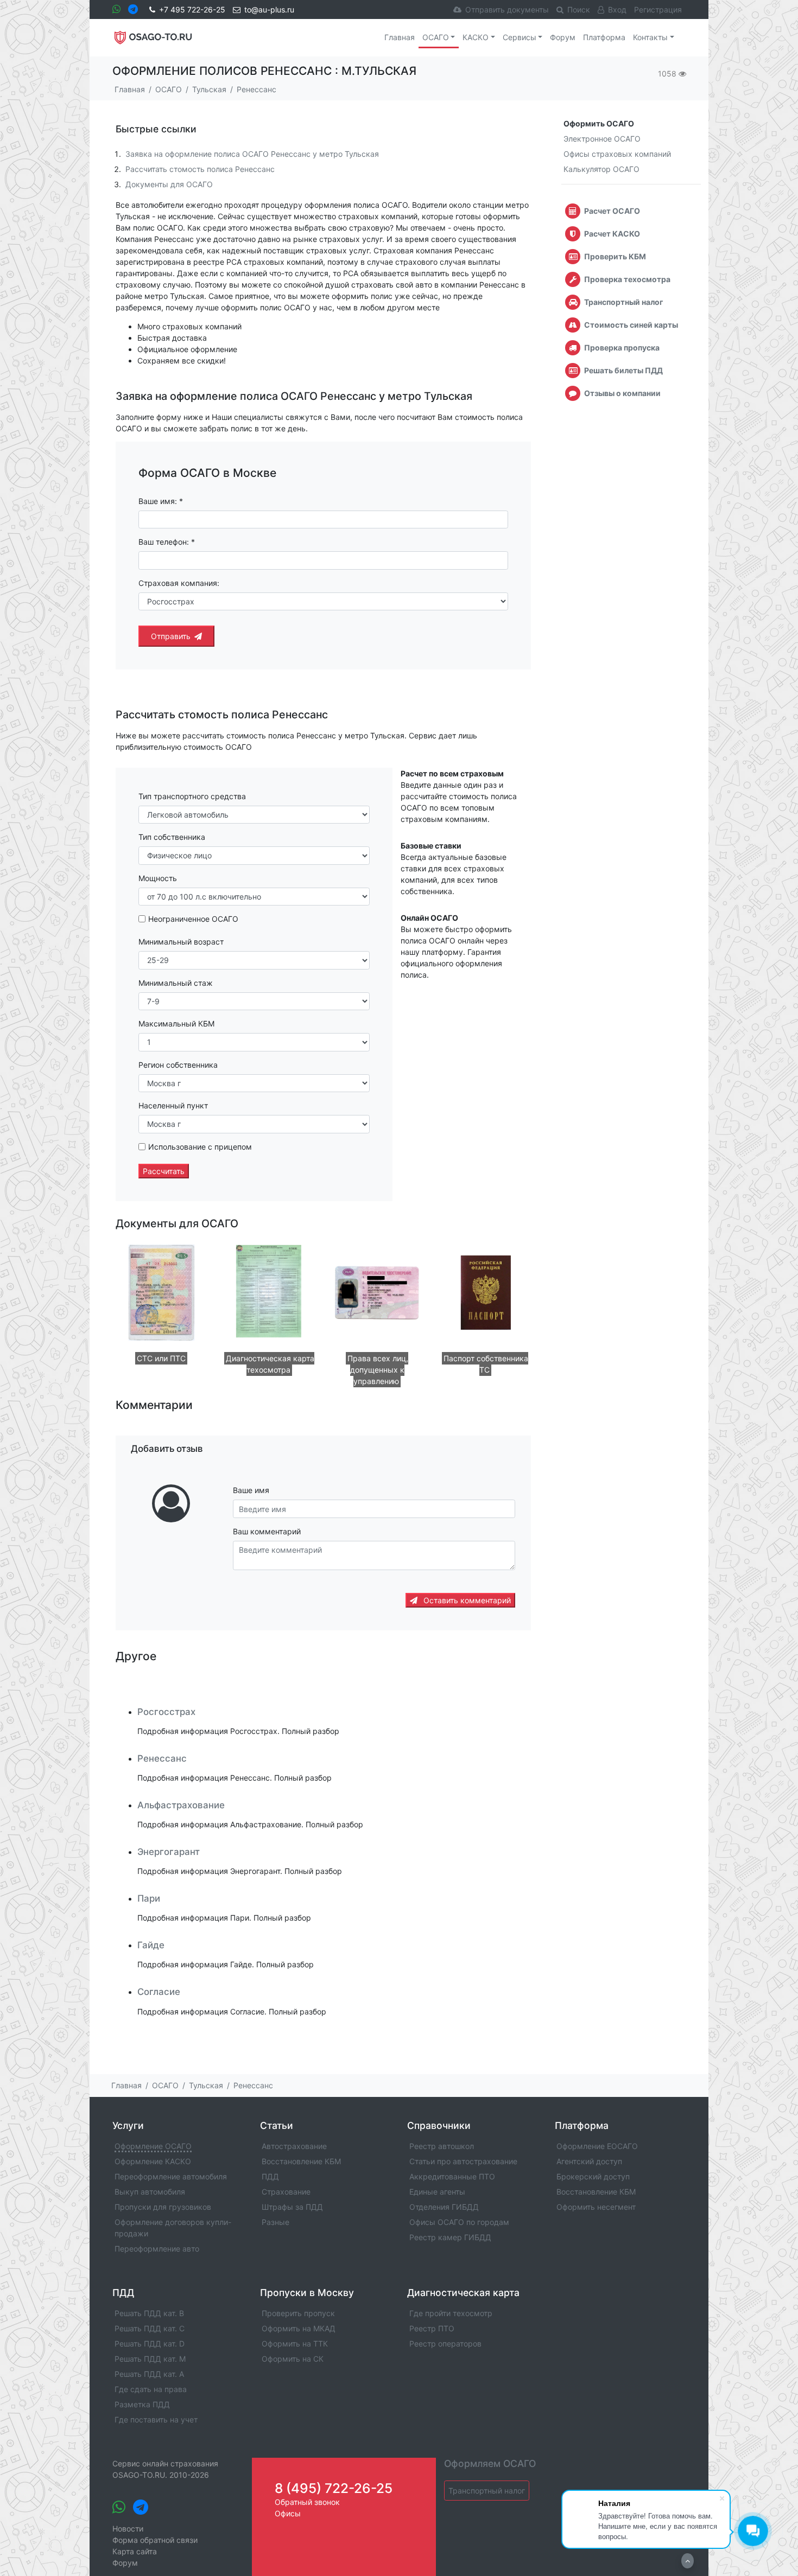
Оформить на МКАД (299, 2328)
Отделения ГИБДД (444, 2207)
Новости (128, 2529)
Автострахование (294, 2146)
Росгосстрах (166, 1712)
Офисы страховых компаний (617, 154)
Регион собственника (178, 1065)
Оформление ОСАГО (153, 2146)
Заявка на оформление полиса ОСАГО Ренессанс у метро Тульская (252, 154)
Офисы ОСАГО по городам (459, 2222)
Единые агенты (437, 2192)
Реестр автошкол (442, 2146)
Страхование (286, 2192)
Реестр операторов (445, 2344)
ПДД (270, 2176)
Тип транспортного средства (192, 796)
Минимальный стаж (176, 983)
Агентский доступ (589, 2161)
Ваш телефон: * (167, 542)
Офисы (288, 2513)
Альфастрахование (181, 1805)
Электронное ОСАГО (602, 139)
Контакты (650, 37)
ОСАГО (436, 37)
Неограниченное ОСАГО (193, 919)
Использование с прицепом (200, 1147)
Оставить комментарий (466, 1600)
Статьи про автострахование (463, 2161)
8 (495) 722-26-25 (334, 2488)
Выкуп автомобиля (150, 2192)
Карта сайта (135, 2551)
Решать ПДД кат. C (150, 2328)
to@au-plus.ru (269, 9)
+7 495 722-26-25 (192, 9)
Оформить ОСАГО (599, 123)
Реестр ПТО (432, 2328)
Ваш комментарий (267, 1531)
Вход (617, 9)
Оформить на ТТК (295, 2344)
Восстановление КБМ (301, 2161)
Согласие (159, 1992)
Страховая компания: (179, 583)
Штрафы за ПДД (292, 2207)
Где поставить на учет (156, 2419)
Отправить (171, 636)
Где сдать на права (151, 2389)
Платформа (604, 37)
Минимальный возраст (181, 942)
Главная (400, 37)
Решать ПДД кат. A (149, 2374)
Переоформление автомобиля (171, 2176)
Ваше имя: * (161, 501)
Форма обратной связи (155, 2540)
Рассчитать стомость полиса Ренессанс (200, 169)
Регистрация (658, 9)
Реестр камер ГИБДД (450, 2237)
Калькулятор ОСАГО (601, 169)
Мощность (158, 878)
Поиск (579, 9)
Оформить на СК (293, 2359)
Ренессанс (162, 1758)
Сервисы (520, 37)
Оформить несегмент (596, 2207)
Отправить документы (507, 9)
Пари (149, 1898)
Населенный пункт (173, 1105)
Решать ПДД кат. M (150, 2359)
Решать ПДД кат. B (149, 2313)
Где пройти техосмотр (451, 2313)
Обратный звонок (307, 2502)
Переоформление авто (157, 2249)
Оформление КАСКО (153, 2161)
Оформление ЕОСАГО (597, 2146)
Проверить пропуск (298, 2313)
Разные (275, 2222)
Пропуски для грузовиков (163, 2207)
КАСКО (476, 37)
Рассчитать (164, 1171)
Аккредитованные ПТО (452, 2176)
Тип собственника (172, 837)
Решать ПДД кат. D (150, 2344)
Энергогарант (169, 1852)
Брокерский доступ (593, 2176)
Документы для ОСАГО (169, 184)
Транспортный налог (487, 2491)
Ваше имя (251, 1490)
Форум (563, 37)
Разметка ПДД (142, 2404)
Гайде (151, 1945)
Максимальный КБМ (176, 1024)
